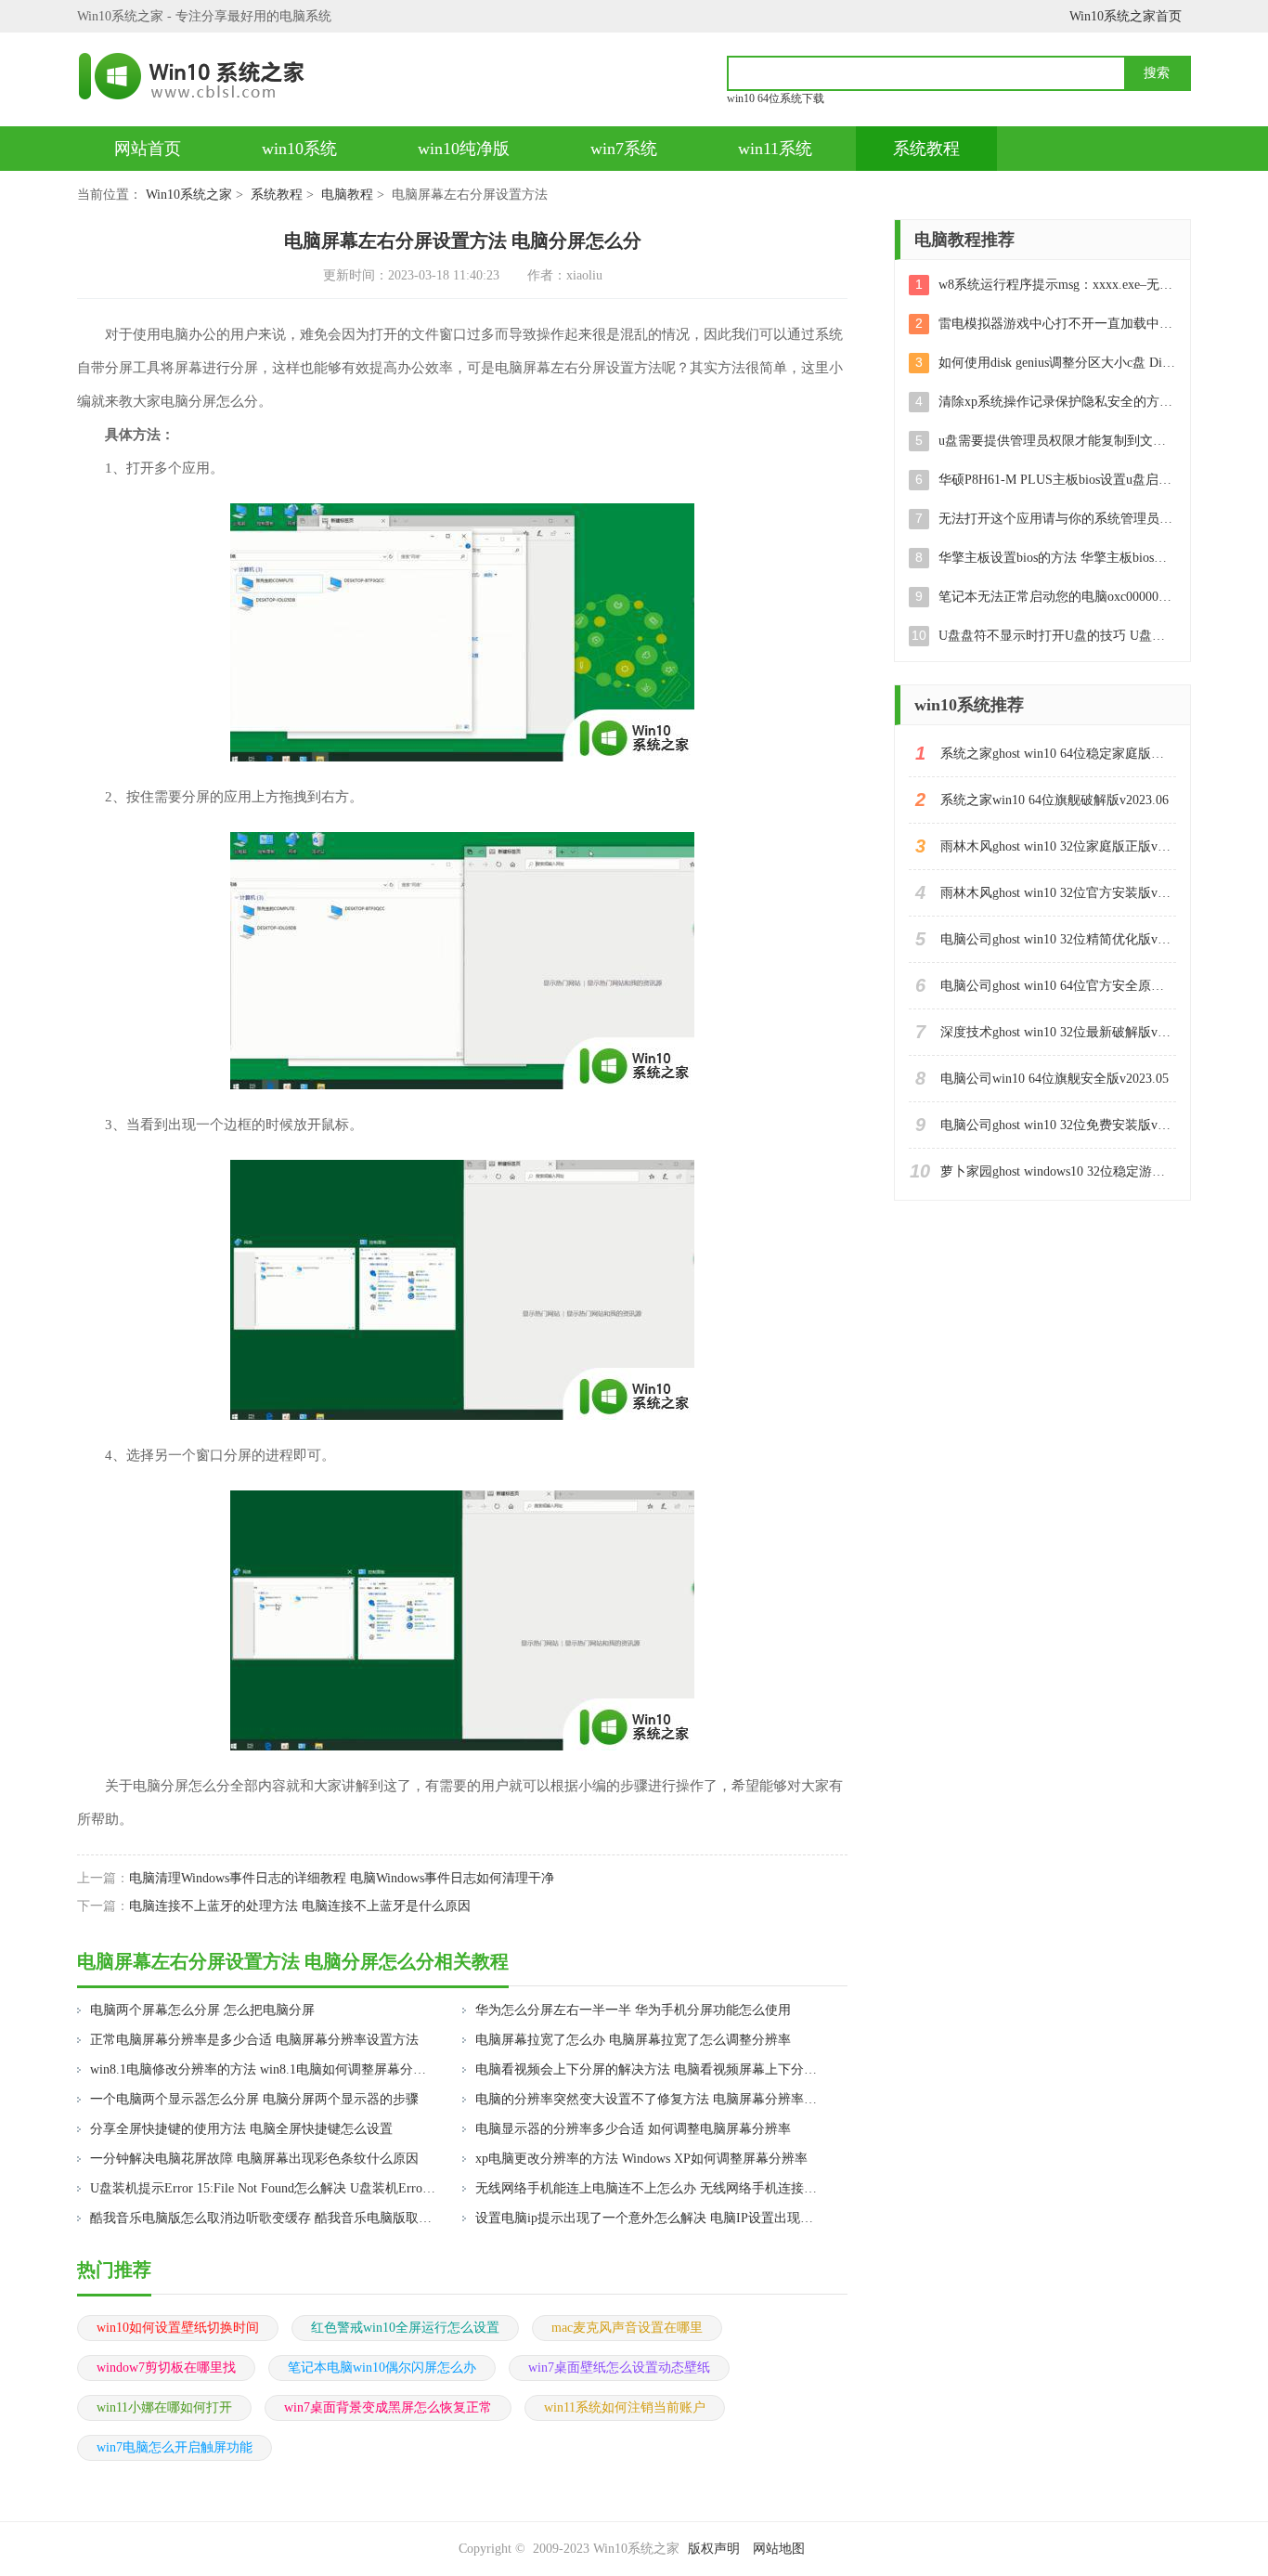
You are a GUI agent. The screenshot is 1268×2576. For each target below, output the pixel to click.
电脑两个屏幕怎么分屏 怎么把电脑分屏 (202, 2010)
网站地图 (779, 2549)
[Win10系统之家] (201, 77)
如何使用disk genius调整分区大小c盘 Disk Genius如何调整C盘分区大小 (1057, 363)
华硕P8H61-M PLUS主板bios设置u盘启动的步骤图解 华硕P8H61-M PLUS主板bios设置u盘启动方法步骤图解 (1057, 480)
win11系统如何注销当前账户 (625, 2407)
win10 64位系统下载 (776, 98)
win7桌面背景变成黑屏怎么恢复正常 (388, 2407)
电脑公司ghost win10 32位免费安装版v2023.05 (1058, 1125)
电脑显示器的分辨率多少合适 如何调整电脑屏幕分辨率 (633, 2129)
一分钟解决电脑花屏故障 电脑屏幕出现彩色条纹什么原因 (254, 2159)
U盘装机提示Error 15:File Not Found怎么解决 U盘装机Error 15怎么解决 (264, 2188)
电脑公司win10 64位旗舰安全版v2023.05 (1055, 1079)
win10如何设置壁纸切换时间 (178, 2328)
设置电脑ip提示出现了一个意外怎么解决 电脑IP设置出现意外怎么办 (649, 2218)
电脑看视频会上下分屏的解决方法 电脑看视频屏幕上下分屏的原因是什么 (649, 2069)
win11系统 (775, 149)
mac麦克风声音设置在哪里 (627, 2328)
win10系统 (299, 149)
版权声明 (714, 2549)
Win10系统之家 (189, 195)
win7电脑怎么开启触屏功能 (175, 2447)
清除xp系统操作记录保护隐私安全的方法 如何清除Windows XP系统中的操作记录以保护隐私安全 (1057, 402)
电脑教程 (347, 195)
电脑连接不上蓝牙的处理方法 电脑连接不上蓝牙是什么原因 (300, 1906)
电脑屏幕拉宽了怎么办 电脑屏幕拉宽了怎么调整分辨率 (633, 2040)
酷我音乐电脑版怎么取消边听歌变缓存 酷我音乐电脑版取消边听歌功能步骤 (264, 2218)
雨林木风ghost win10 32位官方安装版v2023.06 (1058, 893)
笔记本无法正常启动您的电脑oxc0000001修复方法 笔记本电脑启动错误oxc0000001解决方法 (1057, 597)
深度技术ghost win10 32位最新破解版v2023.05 (1058, 1032)
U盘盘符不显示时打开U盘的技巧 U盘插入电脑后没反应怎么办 (1057, 636)
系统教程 (926, 149)
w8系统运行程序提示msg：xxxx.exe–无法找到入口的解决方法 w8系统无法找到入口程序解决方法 (1057, 285)
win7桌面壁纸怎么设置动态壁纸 (619, 2368)
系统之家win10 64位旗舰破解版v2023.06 (1055, 800)
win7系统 (624, 149)
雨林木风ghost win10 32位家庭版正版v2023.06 (1058, 846)
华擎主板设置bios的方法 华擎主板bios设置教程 (1057, 558)
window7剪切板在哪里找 (166, 2368)
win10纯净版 (464, 149)
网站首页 (148, 149)
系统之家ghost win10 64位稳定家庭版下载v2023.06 (1058, 754)
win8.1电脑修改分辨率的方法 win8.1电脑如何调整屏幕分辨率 (264, 2069)
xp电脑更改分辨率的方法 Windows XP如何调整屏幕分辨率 (641, 2159)
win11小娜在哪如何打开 (164, 2407)
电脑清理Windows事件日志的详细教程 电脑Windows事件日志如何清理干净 (342, 1878)
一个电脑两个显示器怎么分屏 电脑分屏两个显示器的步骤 (254, 2099)
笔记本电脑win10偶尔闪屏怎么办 (382, 2368)
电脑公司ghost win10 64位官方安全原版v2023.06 (1058, 986)
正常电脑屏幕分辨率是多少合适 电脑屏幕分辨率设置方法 (254, 2040)
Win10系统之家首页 (1126, 16)
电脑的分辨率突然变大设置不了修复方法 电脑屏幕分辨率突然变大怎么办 (649, 2099)
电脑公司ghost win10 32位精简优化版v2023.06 (1058, 939)
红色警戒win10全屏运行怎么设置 (405, 2328)
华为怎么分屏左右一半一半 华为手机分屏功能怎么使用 (633, 2010)
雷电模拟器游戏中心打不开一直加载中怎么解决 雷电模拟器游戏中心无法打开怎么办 (1057, 324)
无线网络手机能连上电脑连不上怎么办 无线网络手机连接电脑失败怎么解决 (649, 2188)
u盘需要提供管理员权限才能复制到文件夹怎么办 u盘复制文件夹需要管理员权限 (1057, 441)
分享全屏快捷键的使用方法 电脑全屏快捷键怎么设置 (241, 2129)
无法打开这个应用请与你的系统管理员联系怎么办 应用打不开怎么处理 (1057, 519)
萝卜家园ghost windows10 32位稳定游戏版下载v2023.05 (1058, 1171)
